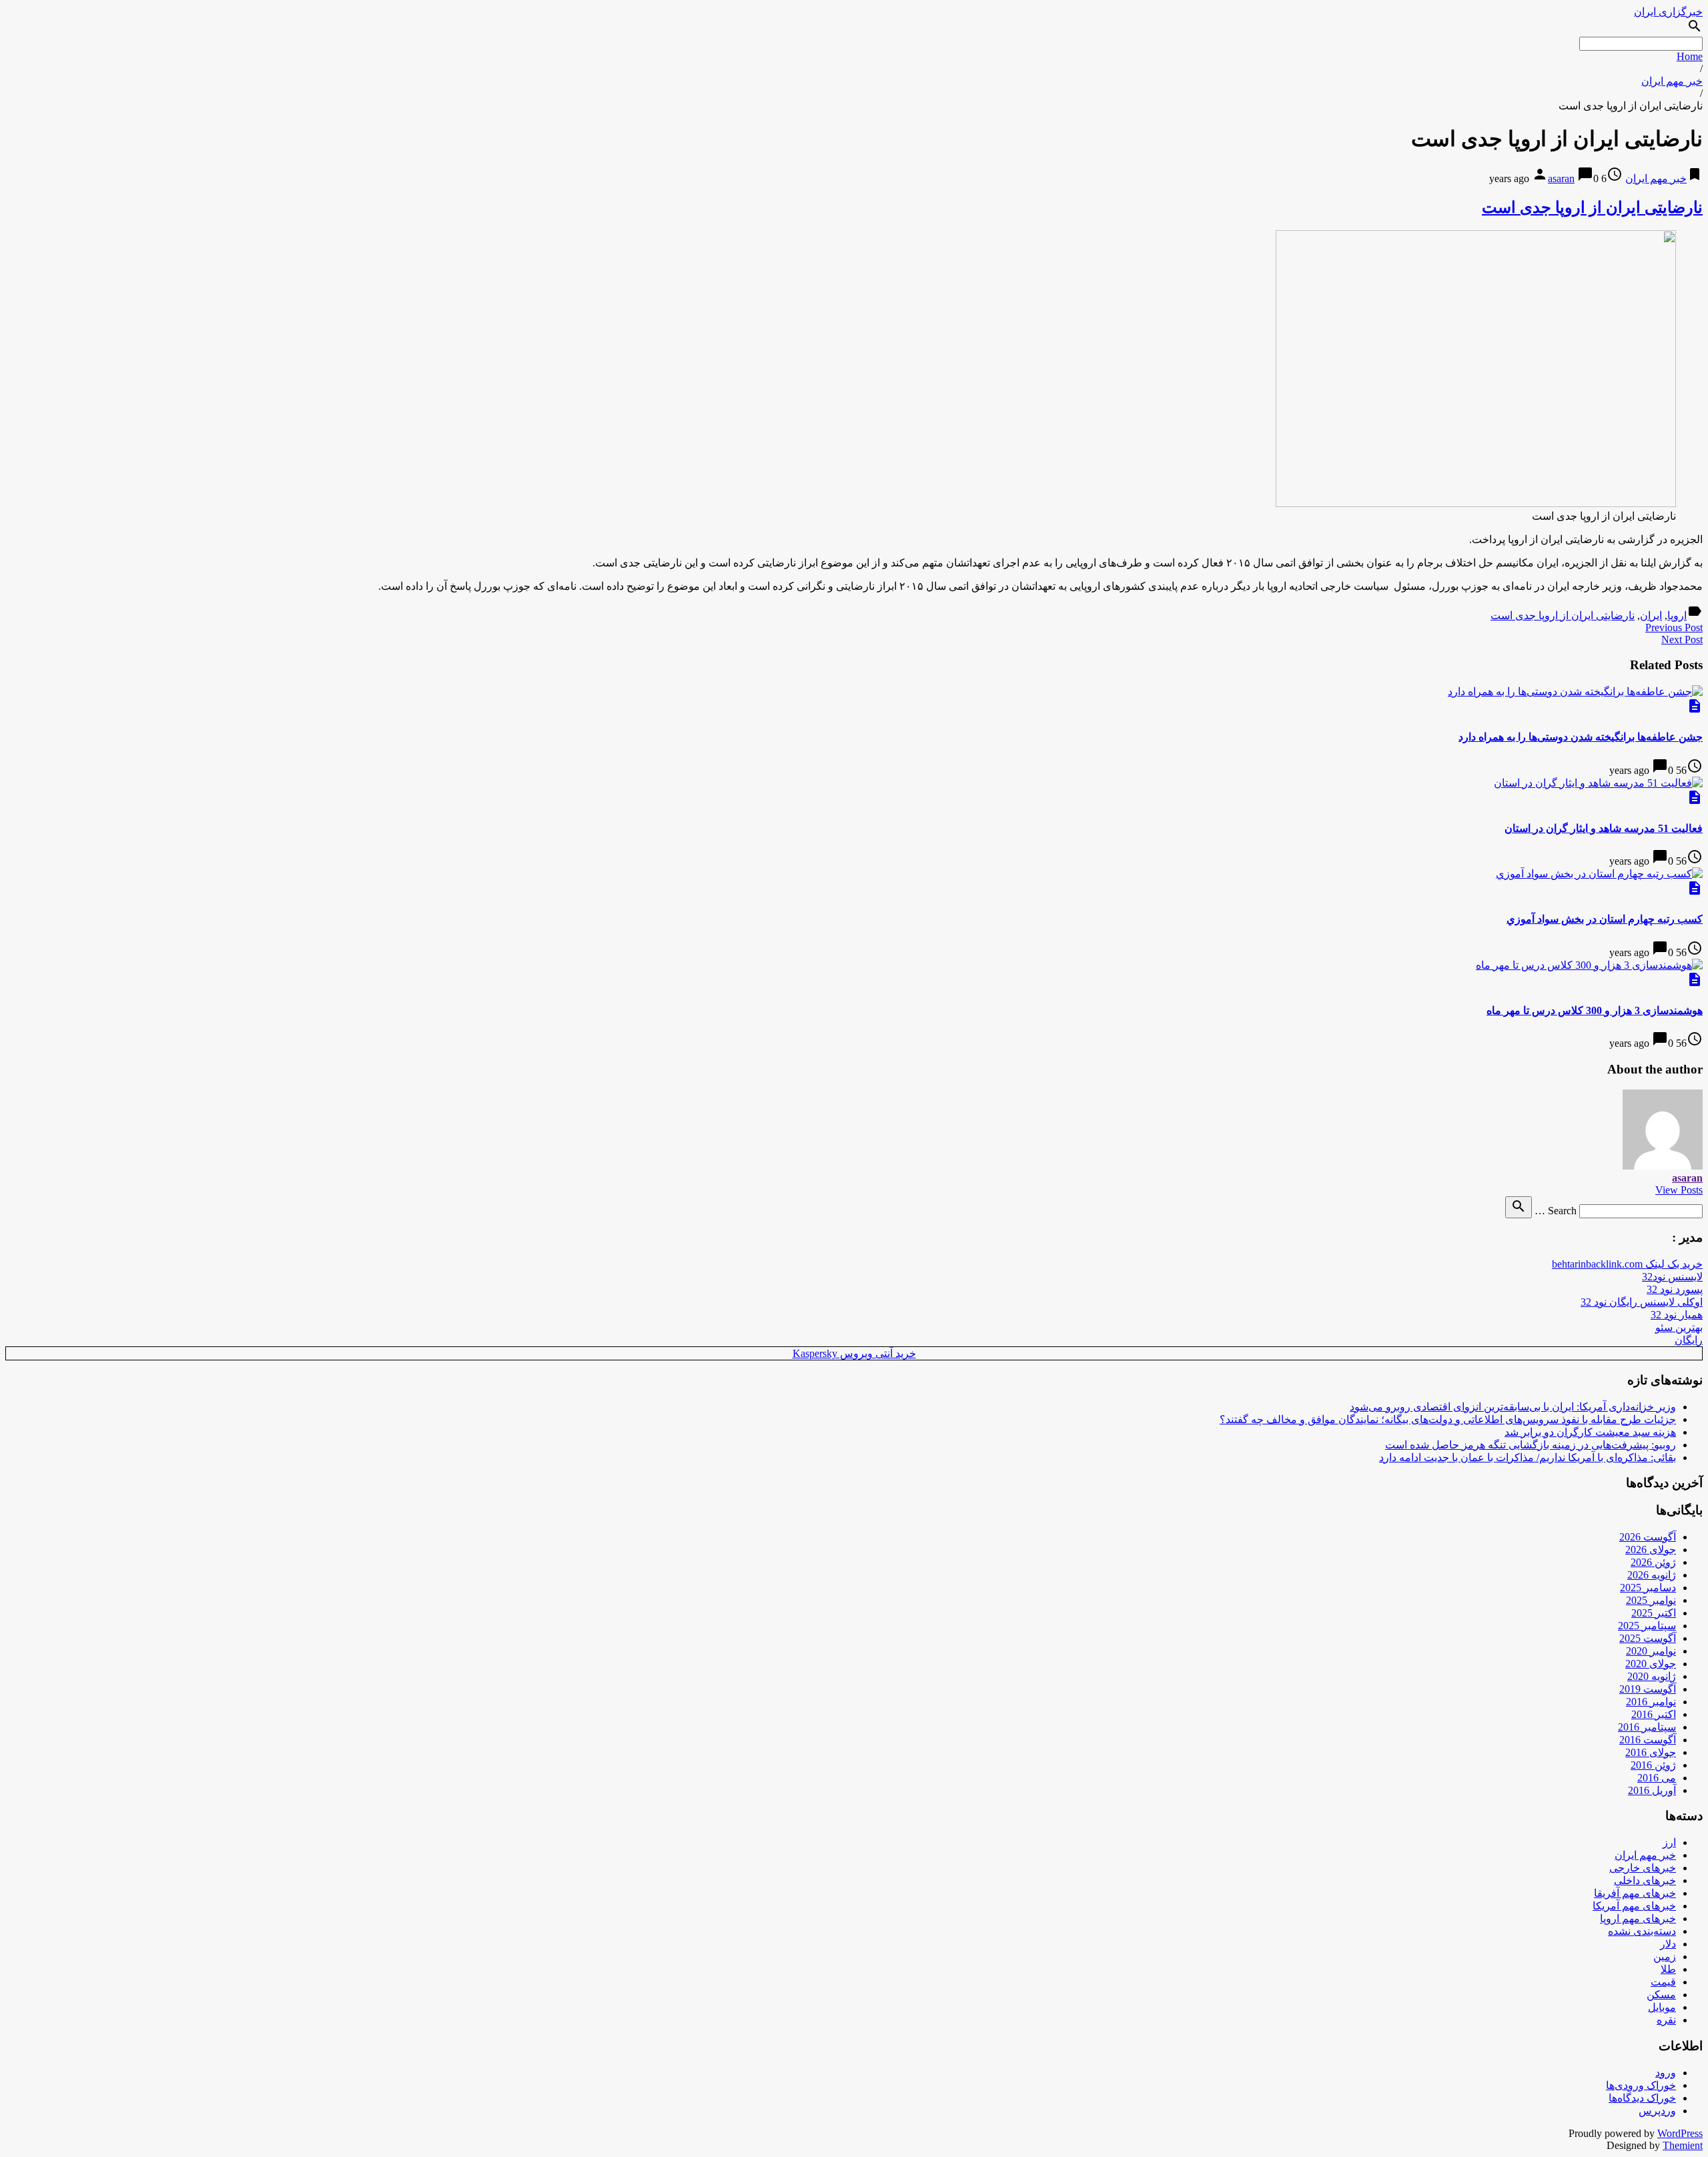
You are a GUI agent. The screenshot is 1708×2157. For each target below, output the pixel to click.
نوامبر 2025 (1651, 1600)
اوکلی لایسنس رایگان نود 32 (1642, 1302)
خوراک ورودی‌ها (1641, 2085)
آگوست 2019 (1648, 1689)
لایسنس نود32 (1672, 1277)
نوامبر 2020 (1651, 1651)
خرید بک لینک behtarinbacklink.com (1627, 1264)
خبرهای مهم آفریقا (1635, 1893)
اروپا (1677, 615)
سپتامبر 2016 (1647, 1727)
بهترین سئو (1679, 1327)
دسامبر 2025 (1648, 1588)
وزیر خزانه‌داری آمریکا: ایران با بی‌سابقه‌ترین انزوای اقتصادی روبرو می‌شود (1513, 1407)
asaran (1561, 178)
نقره (1666, 2020)
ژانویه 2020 (1652, 1676)
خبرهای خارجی (1643, 1868)
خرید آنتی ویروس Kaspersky (854, 1353)
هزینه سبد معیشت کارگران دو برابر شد (1590, 1432)
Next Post (1682, 639)
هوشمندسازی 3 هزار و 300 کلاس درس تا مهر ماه (1595, 1010)
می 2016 (1657, 1778)
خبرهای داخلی (1645, 1880)
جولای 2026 (1651, 1550)
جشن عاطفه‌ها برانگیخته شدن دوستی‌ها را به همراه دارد (1581, 737)
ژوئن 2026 (1653, 1562)
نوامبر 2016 (1651, 1702)
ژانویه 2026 (1652, 1575)
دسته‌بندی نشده (1642, 1931)
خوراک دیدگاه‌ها (1642, 2098)
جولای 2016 (1651, 1752)
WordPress (1680, 2133)
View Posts (1679, 1190)
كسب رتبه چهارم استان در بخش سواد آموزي (1605, 919)
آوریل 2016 (1652, 1790)
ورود (1666, 2073)
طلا (1668, 1969)
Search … (1556, 1211)
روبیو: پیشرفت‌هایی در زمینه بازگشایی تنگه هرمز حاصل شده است (1531, 1445)
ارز (1669, 1842)
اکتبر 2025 (1654, 1613)
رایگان (1689, 1340)
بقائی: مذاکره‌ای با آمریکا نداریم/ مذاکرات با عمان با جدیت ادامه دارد (1528, 1457)
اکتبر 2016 (1654, 1714)
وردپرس (1657, 2111)
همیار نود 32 (1677, 1315)
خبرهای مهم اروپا (1638, 1918)
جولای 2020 (1651, 1664)
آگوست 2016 (1648, 1740)
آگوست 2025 (1648, 1638)
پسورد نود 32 (1675, 1289)
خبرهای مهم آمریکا (1634, 1906)
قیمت (1663, 1982)
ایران (1651, 615)
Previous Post (1674, 627)
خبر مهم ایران (1672, 81)
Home (1690, 56)
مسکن (1661, 1995)
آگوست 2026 (1648, 1537)
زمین (1665, 1957)
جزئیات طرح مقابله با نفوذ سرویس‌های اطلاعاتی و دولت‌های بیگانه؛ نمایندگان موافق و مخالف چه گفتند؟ (1448, 1419)
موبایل (1662, 2007)
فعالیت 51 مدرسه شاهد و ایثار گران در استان (1604, 828)
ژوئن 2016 (1653, 1765)
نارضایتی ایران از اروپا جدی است (1592, 207)
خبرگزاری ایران (1668, 12)
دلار (1668, 1944)
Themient (1683, 2145)
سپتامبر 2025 (1647, 1626)
